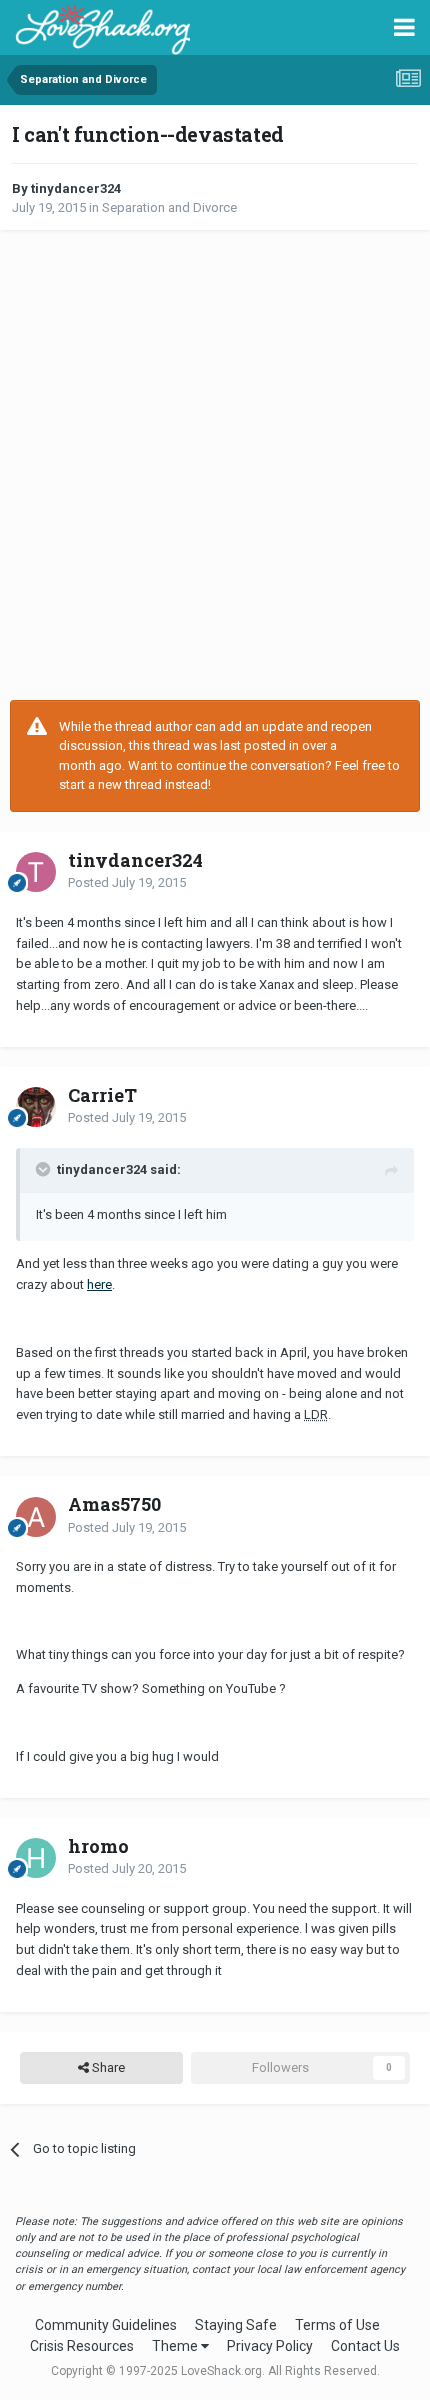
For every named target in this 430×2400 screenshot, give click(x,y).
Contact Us (365, 2346)
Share (107, 2067)
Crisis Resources (82, 2346)
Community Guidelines (106, 2325)
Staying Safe (236, 2325)
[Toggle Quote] (45, 1169)
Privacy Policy (270, 2346)
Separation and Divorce (169, 207)
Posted (127, 882)
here (99, 1284)
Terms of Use (337, 2325)
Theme (176, 2346)
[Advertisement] (215, 465)
